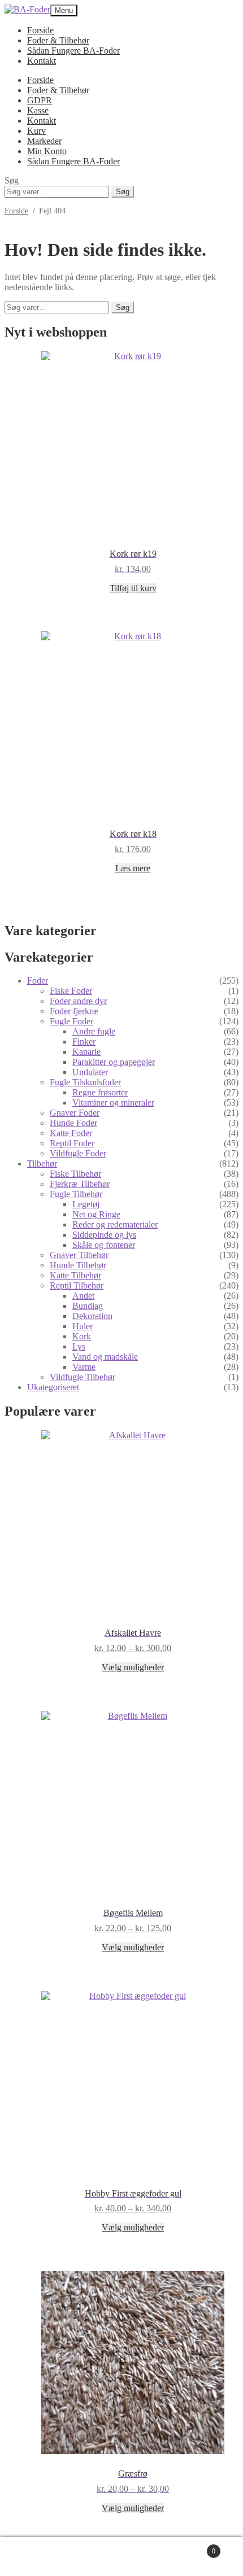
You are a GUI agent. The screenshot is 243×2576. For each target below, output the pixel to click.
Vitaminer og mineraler (113, 1103)
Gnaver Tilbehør (79, 1255)
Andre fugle (94, 1031)
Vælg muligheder (133, 1667)
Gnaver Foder (75, 1113)
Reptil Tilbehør (77, 1285)
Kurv (36, 131)
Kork (82, 1336)
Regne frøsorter (100, 1092)
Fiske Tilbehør (75, 1174)
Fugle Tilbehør (76, 1194)
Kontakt (42, 61)
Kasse (38, 110)
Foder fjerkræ (74, 1011)
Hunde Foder (73, 1123)
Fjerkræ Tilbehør (80, 1184)
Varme (84, 1367)
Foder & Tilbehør (58, 40)
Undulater (90, 1072)
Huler (83, 1326)
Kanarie (86, 1052)
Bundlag (88, 1306)
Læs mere (133, 868)
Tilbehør (42, 1163)
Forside (40, 30)
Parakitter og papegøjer (114, 1062)
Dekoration (92, 1316)
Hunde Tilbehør (78, 1265)
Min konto (59, 2557)
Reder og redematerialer (115, 1224)
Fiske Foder (71, 991)
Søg (123, 192)
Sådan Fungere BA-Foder (73, 51)
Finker (84, 1042)
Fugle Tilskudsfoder (85, 1082)
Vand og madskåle (105, 1357)
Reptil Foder (72, 1143)
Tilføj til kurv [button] (133, 588)
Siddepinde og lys (104, 1235)
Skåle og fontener (104, 1245)
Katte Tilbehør (75, 1275)
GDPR (40, 100)
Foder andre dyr (78, 1001)
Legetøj (86, 1204)
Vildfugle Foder (78, 1153)
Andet (83, 1296)
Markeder (44, 141)
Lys (79, 1346)
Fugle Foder (71, 1021)
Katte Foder (71, 1133)
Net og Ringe (96, 1214)
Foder (38, 981)
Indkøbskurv (192, 2546)
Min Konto (47, 151)
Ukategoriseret (53, 1387)
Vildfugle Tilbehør (83, 1377)
